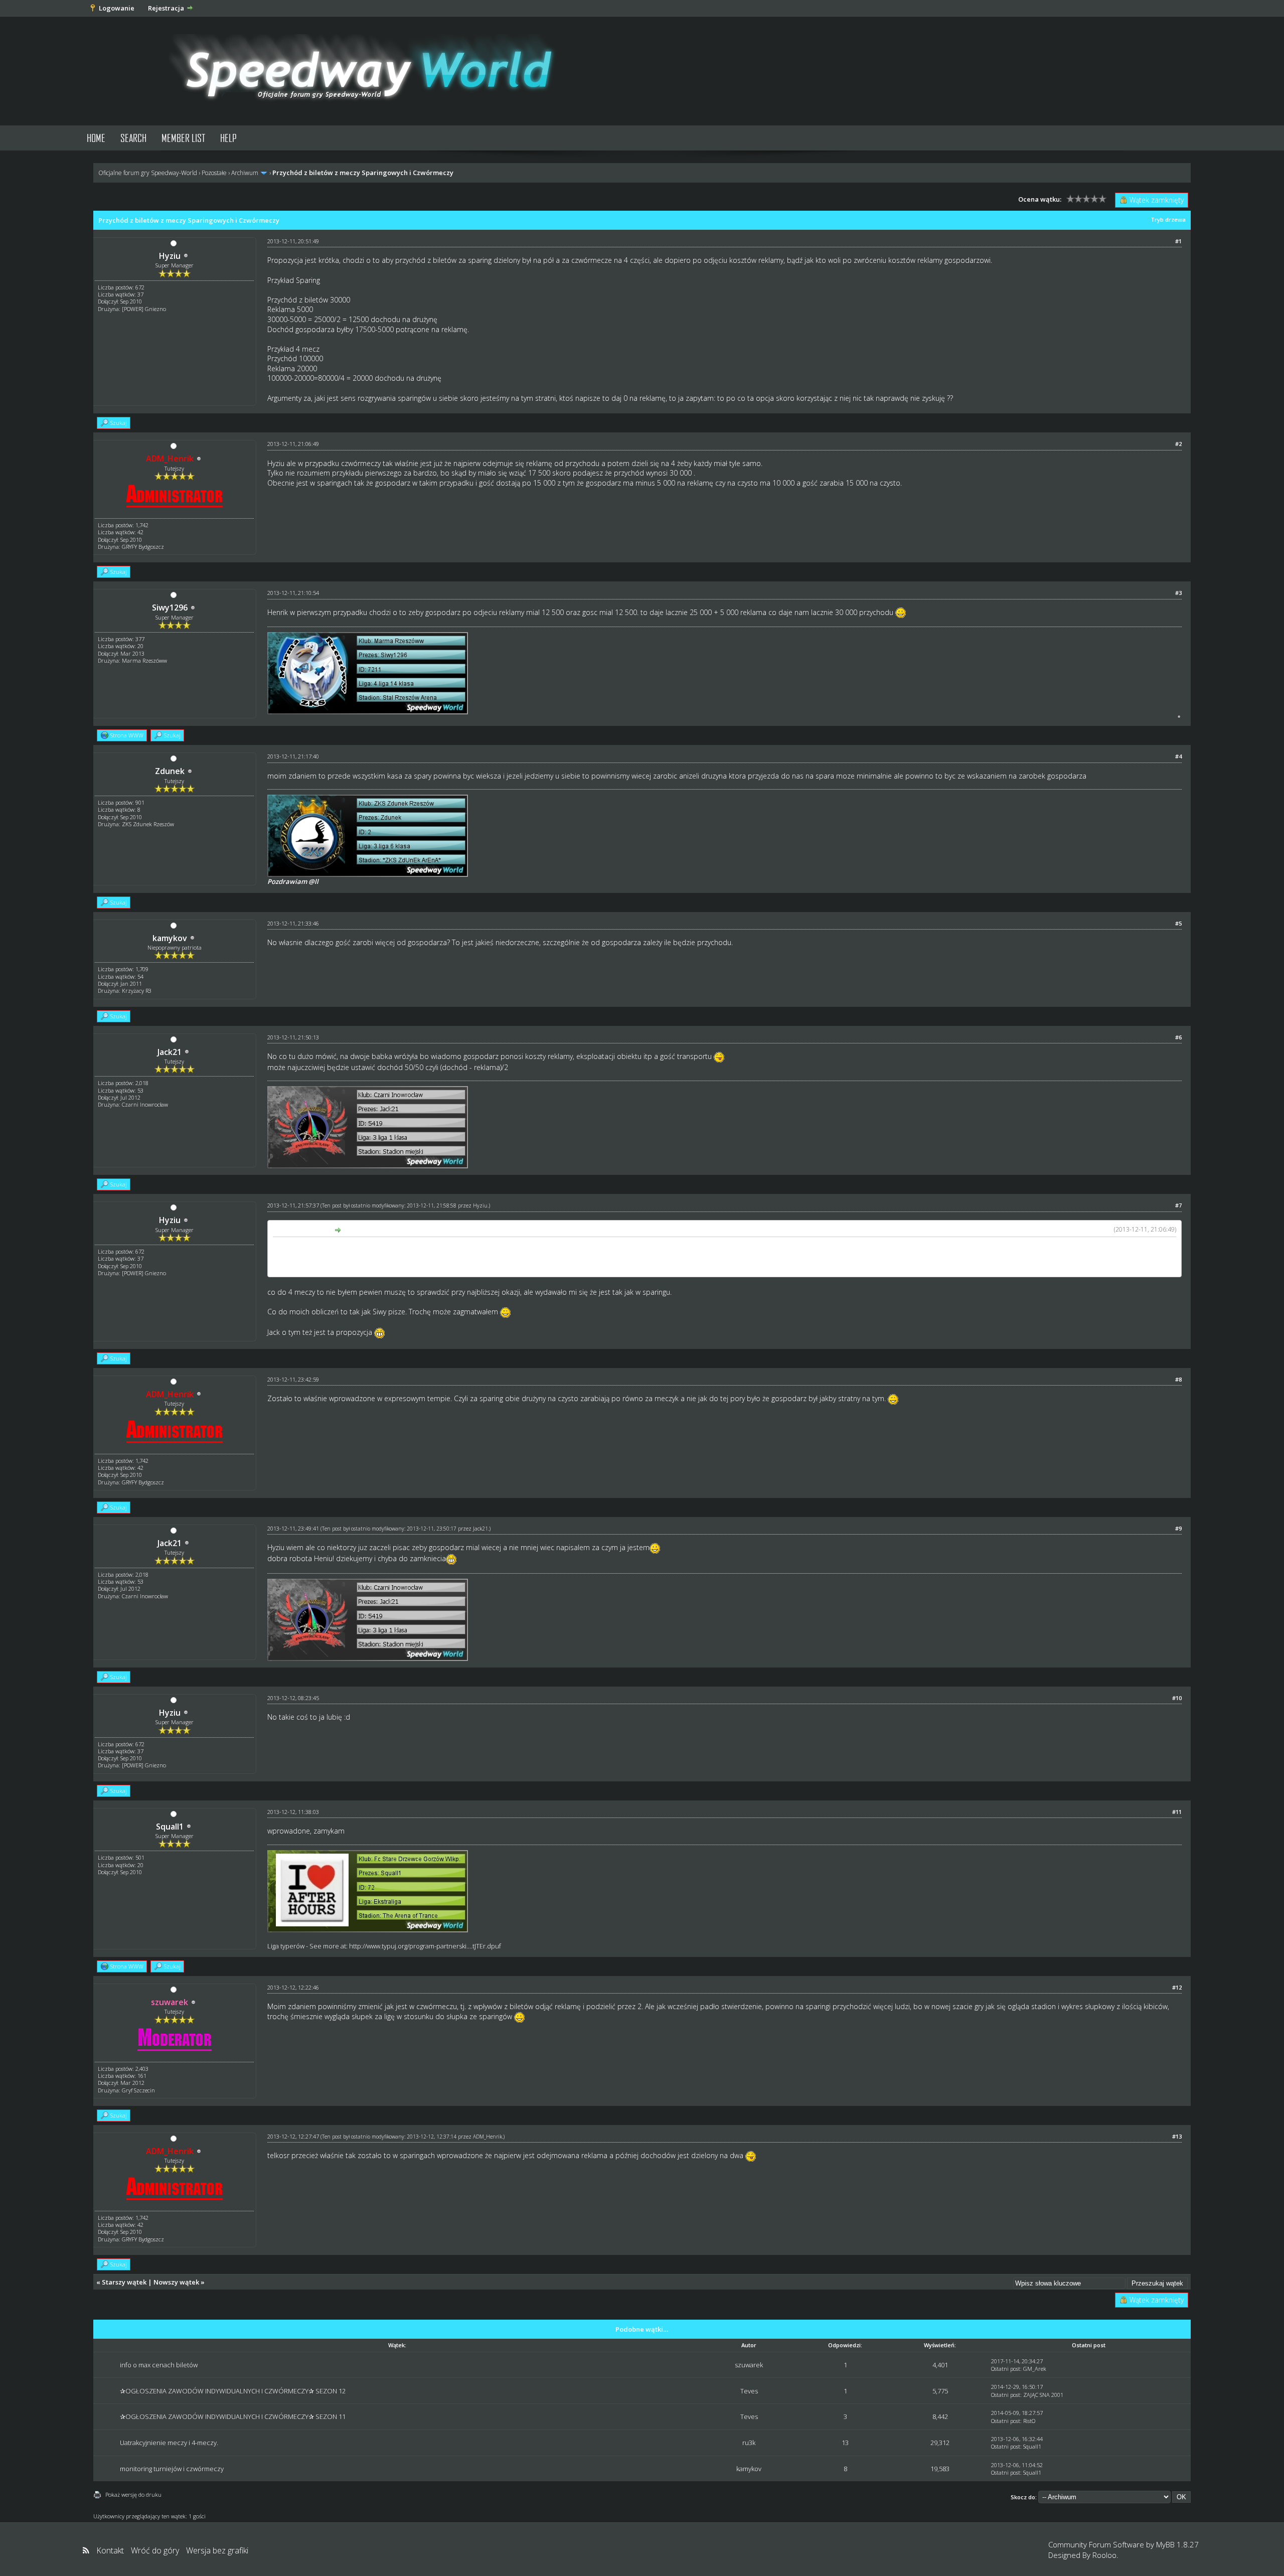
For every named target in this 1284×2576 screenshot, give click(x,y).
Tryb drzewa (1168, 219)
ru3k (749, 2443)
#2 (1178, 444)
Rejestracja (166, 8)
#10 (1177, 1698)
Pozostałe (214, 173)
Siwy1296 (170, 608)
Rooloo (1104, 2555)
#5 (1178, 923)
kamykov (170, 938)
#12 (1177, 1987)
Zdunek (170, 771)
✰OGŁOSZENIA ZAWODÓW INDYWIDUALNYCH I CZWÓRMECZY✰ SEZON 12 (233, 2391)
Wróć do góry (155, 2550)
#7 (1178, 1205)
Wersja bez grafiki (217, 2550)
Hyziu (170, 256)
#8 (1178, 1379)
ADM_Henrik (488, 2137)
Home (96, 138)
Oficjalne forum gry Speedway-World (148, 173)
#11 (1177, 1812)
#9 (1178, 1528)
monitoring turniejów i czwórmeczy (172, 2469)
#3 (1178, 593)
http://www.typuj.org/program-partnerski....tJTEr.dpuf (425, 1946)
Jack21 (170, 1052)
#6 (1178, 1037)
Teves (749, 2391)
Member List (183, 138)
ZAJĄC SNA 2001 (1043, 2395)
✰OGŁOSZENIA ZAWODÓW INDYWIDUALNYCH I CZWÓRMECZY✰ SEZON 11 (233, 2416)
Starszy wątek (124, 2282)
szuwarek (749, 2365)
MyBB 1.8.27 (1177, 2544)
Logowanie (117, 8)
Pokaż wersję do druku (133, 2494)
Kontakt (110, 2550)
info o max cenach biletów (159, 2365)
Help (228, 138)
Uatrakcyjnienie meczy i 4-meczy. (169, 2443)
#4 (1178, 756)
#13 (1177, 2136)
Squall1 (170, 1827)
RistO (1029, 2421)
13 (845, 2443)
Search (133, 138)
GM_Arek (1035, 2369)
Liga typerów (286, 1946)
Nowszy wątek (176, 2282)
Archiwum (245, 173)
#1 (1178, 241)
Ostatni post (1006, 2369)
